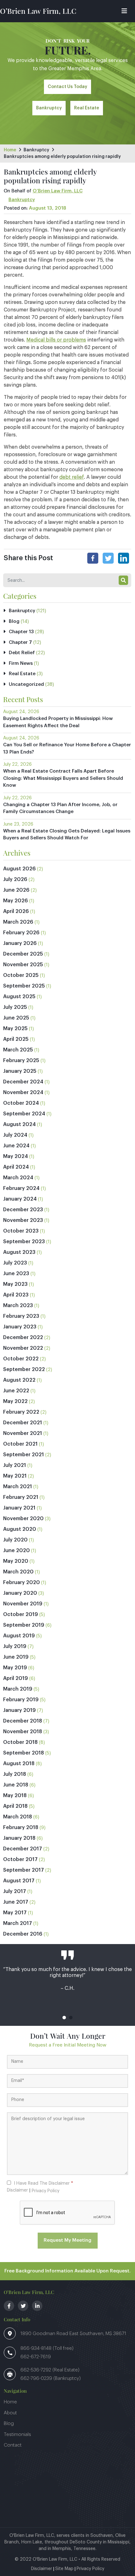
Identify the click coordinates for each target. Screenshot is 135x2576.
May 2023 (15, 1284)
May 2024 (16, 1156)
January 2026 (20, 943)
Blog (14, 621)
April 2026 (16, 911)
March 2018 (18, 1817)
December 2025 (23, 954)
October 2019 (21, 1614)
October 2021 (20, 1444)
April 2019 (16, 1678)
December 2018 (23, 1721)
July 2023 (15, 1263)
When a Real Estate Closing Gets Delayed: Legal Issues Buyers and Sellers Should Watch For (67, 835)
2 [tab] (71, 2018)
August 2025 (19, 997)
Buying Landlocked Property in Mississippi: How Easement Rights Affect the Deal (58, 722)
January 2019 (19, 1710)
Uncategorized (26, 684)
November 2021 (23, 1433)
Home (10, 150)
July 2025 (15, 1007)
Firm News (21, 663)
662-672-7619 (36, 2357)
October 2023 (21, 1231)
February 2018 (21, 1828)
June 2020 (16, 1551)
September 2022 (24, 1369)
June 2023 (16, 1274)
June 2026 (16, 890)
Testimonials (17, 2435)
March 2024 (18, 1178)
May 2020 (16, 1561)
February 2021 (21, 1497)
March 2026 (18, 922)
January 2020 (20, 1593)
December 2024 (23, 1082)
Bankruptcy (49, 108)
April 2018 (15, 1806)
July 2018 (15, 1774)
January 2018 (19, 1838)
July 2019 (15, 1646)
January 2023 (20, 1327)
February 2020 (22, 1583)
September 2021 (24, 1455)
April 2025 (16, 1039)
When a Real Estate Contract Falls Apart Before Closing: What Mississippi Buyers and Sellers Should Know (63, 778)
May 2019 (15, 1668)
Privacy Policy (46, 2191)
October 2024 (21, 1103)
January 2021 (19, 1508)
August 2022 (19, 1380)
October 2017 (20, 1859)
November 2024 (23, 1092)
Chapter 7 (20, 642)
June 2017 (16, 1902)
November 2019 (23, 1604)
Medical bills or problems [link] (56, 340)
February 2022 (21, 1412)
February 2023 (21, 1316)
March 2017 (18, 1923)
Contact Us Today (67, 87)
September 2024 (24, 1114)
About (10, 2413)
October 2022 (21, 1359)
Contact (13, 2445)
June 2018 (16, 1785)
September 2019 (24, 1625)
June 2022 (16, 1391)
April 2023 (16, 1295)
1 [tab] (64, 2018)
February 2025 (21, 1061)
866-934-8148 (37, 2348)
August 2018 (19, 1764)
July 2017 (15, 1891)
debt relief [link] (72, 477)
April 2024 (16, 1167)
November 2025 (23, 965)
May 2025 (15, 1029)
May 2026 (16, 901)
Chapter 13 (21, 632)
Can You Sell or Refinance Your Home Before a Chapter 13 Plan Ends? (67, 748)
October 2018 (20, 1742)
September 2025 (24, 986)
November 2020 (23, 1519)
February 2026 (21, 933)
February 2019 (21, 1700)
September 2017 (24, 1870)
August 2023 (19, 1252)
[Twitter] (108, 558)
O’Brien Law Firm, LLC (38, 11)
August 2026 (19, 869)
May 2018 (15, 1796)
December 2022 (23, 1338)
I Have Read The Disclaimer (43, 2183)
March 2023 (18, 1306)
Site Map (64, 2569)
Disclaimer (17, 2190)
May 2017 (15, 1913)
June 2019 (16, 1657)
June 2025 (16, 1018)
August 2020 (20, 1529)
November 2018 (23, 1732)
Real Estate (87, 108)
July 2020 (15, 1540)
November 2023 (23, 1220)
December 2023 (23, 1210)
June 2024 (16, 1146)
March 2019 (18, 1689)
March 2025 (18, 1050)
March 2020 (18, 1572)
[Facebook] (93, 558)
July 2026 (15, 879)
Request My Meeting (67, 2240)
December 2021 (23, 1423)
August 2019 (19, 1636)
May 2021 (15, 1476)
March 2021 (18, 1487)
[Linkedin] (124, 558)
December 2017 (23, 1849)
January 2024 (20, 1199)
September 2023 (24, 1242)
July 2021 (15, 1465)
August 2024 (19, 1124)
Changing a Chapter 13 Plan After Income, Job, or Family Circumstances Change (60, 808)
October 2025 (21, 975)
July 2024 (15, 1135)
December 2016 (23, 1934)
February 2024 (21, 1188)
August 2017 (19, 1881)
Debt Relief (22, 653)
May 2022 (15, 1401)
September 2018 (24, 1753)
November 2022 (23, 1348)
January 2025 (20, 1071)
